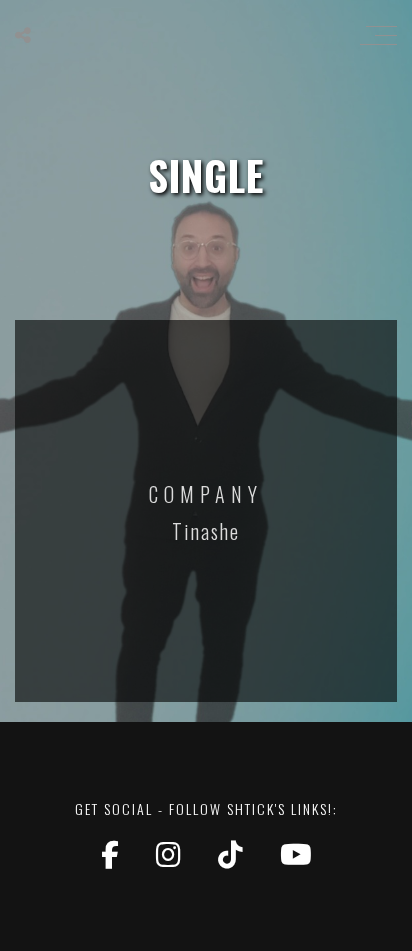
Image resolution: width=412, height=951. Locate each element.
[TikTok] (234, 854)
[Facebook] (113, 854)
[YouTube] (296, 854)
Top (394, 933)
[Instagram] (172, 854)
